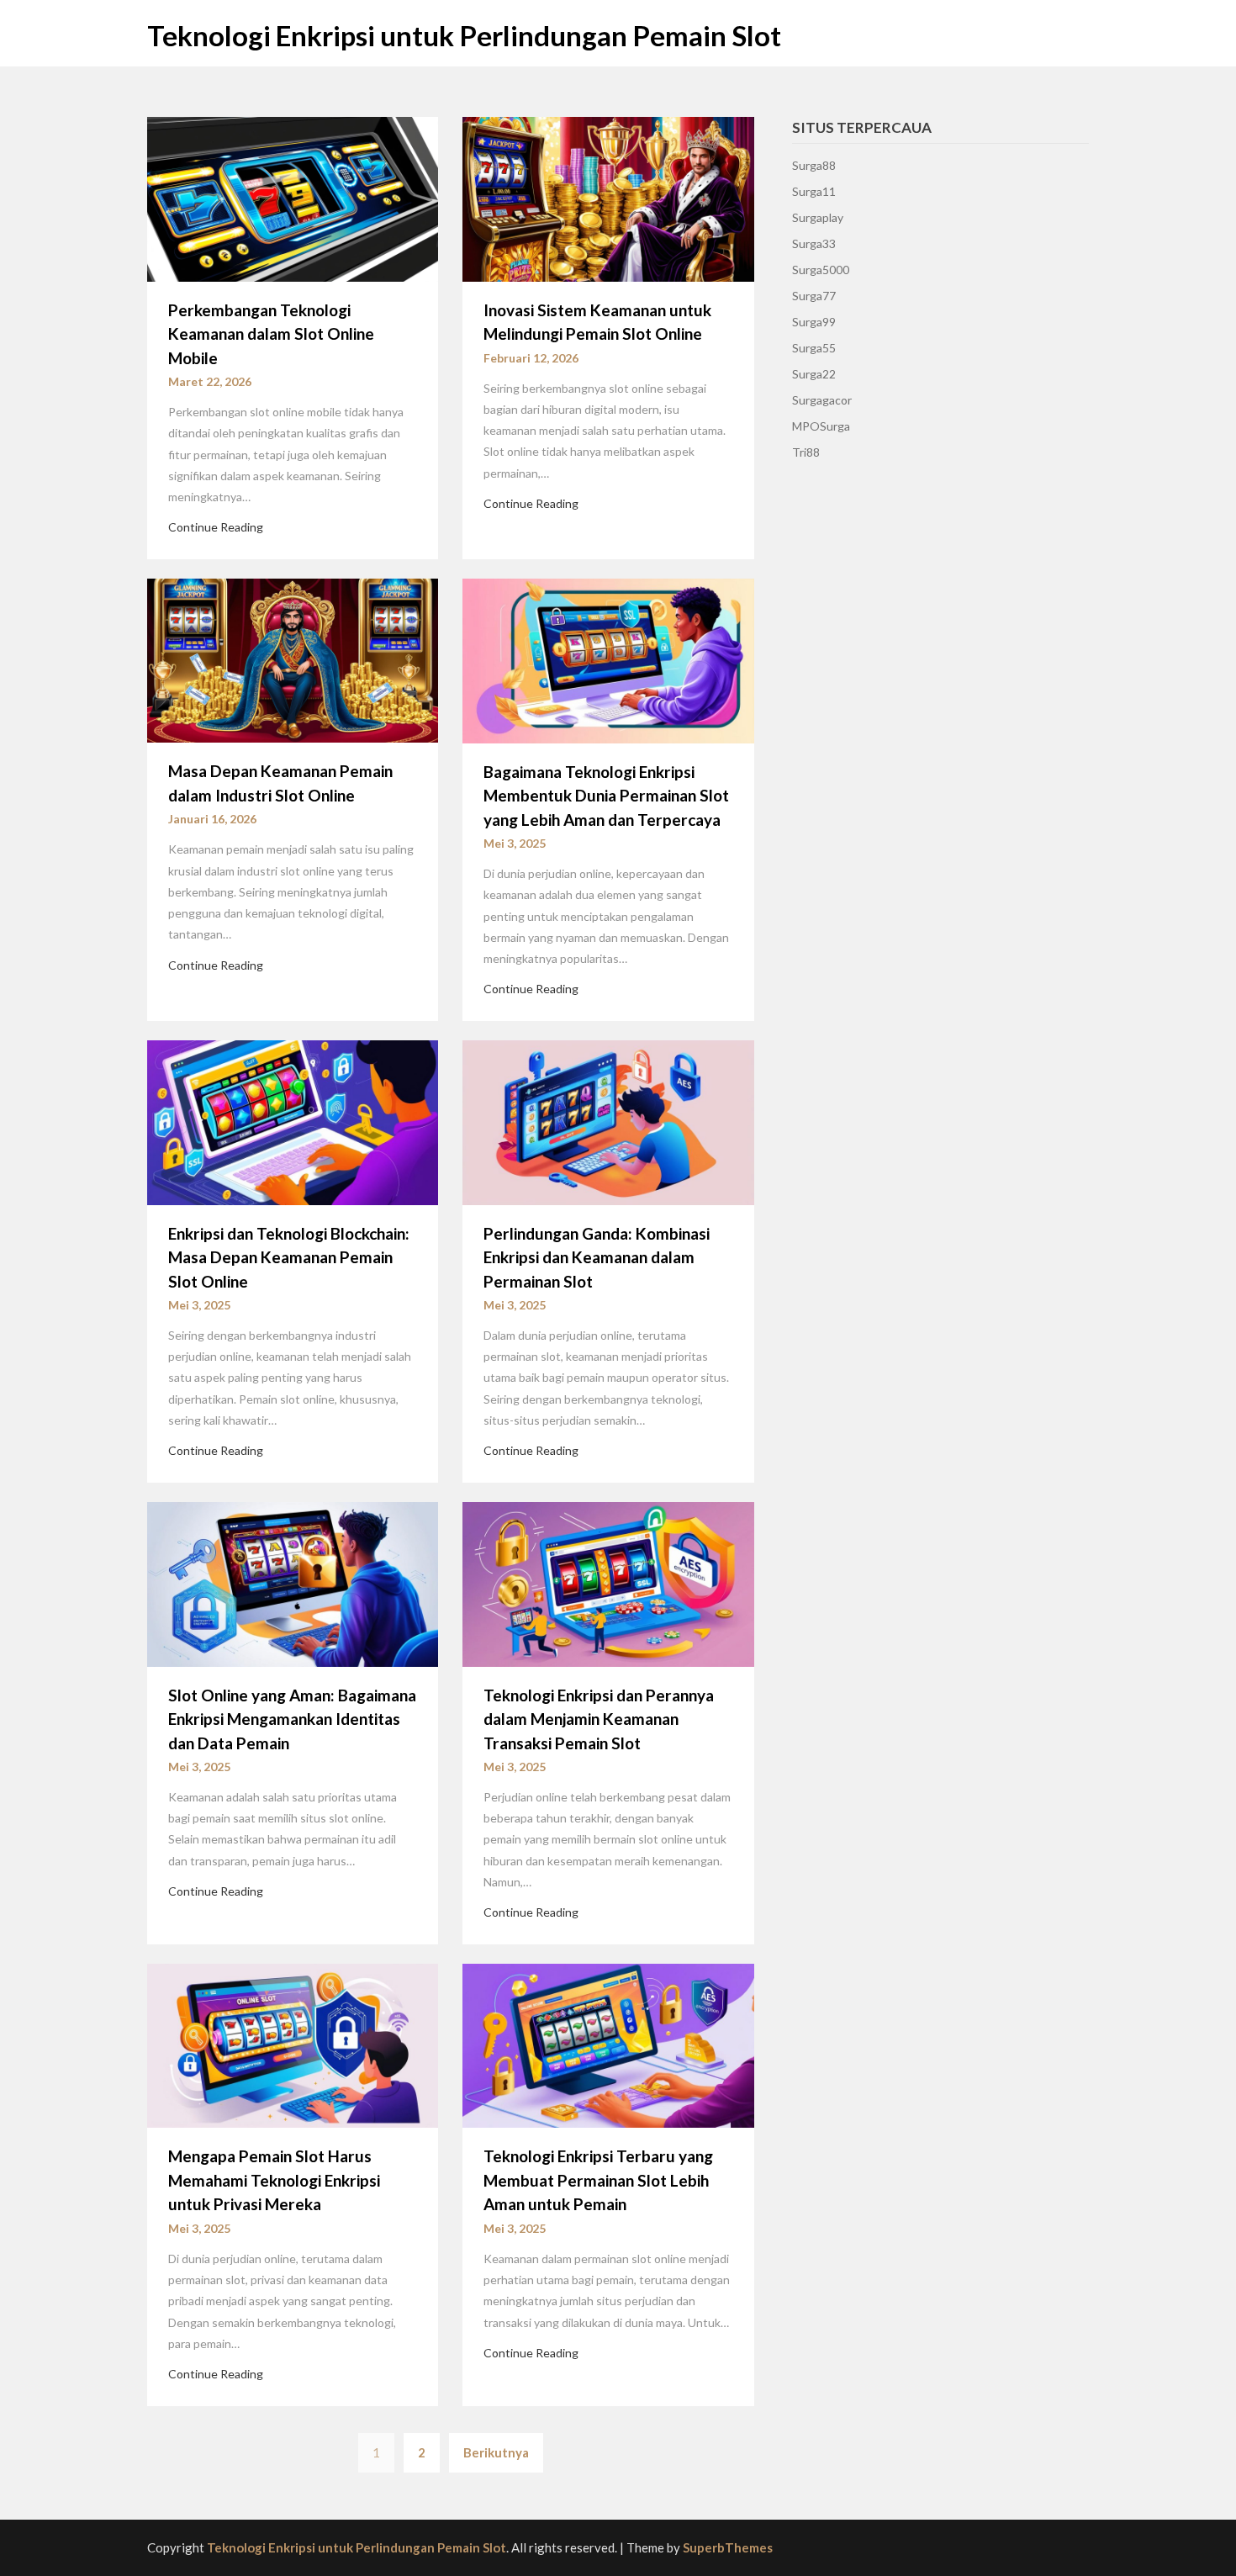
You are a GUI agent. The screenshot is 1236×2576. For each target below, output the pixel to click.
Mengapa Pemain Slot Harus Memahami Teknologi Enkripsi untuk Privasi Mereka (274, 2180)
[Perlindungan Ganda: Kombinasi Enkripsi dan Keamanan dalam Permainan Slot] (608, 1120)
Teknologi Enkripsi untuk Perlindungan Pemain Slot (464, 35)
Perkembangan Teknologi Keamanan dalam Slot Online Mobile (271, 334)
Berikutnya (496, 2452)
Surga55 (814, 348)
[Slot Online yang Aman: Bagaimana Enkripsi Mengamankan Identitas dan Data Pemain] (293, 1582)
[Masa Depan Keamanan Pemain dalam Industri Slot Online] (293, 659)
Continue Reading (216, 527)
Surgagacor (822, 400)
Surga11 (814, 191)
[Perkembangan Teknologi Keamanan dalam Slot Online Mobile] (293, 198)
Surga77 (814, 296)
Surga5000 (821, 270)
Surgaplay (818, 217)
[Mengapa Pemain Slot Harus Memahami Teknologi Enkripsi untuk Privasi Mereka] (293, 2044)
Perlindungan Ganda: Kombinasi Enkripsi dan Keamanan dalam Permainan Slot (597, 1257)
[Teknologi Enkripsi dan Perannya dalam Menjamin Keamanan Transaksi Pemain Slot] (608, 1582)
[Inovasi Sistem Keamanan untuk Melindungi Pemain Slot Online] (608, 198)
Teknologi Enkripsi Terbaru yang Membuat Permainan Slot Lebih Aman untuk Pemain (598, 2180)
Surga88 (814, 165)
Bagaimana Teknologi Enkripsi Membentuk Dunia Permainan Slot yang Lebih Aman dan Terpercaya (606, 796)
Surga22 (814, 374)
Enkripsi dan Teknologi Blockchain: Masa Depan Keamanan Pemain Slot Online (289, 1257)
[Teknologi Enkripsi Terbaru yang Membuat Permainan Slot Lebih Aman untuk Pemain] (608, 2044)
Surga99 (814, 322)
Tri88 (806, 452)
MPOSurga (821, 426)
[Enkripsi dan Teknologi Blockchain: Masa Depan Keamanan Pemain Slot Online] (293, 1120)
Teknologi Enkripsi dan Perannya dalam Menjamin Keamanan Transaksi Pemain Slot (599, 1719)
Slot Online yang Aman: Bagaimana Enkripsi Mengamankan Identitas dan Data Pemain (292, 1719)
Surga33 (814, 243)
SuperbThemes (728, 2547)
